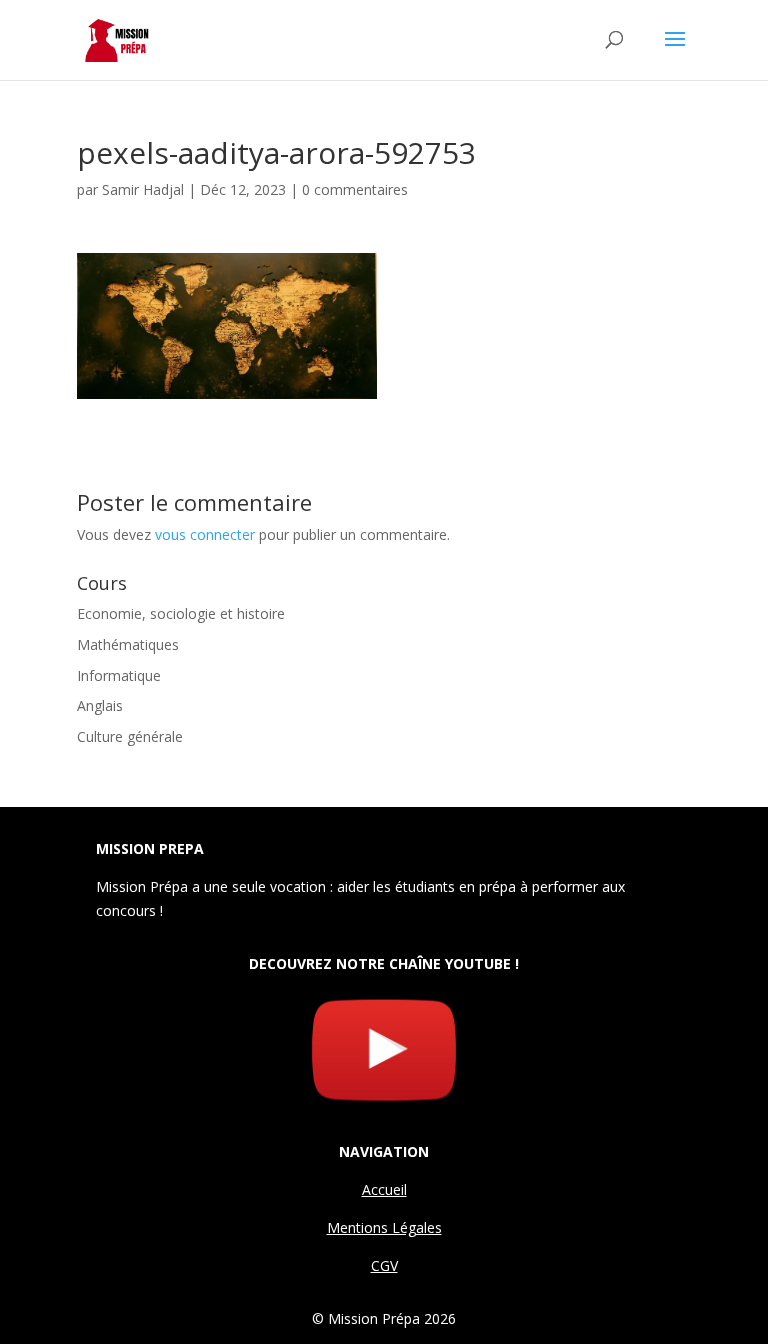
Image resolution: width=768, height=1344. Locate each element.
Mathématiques (128, 644)
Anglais (100, 705)
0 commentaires (355, 189)
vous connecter (205, 534)
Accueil (384, 1189)
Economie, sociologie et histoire (181, 613)
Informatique (119, 675)
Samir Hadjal (143, 189)
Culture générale (130, 736)
